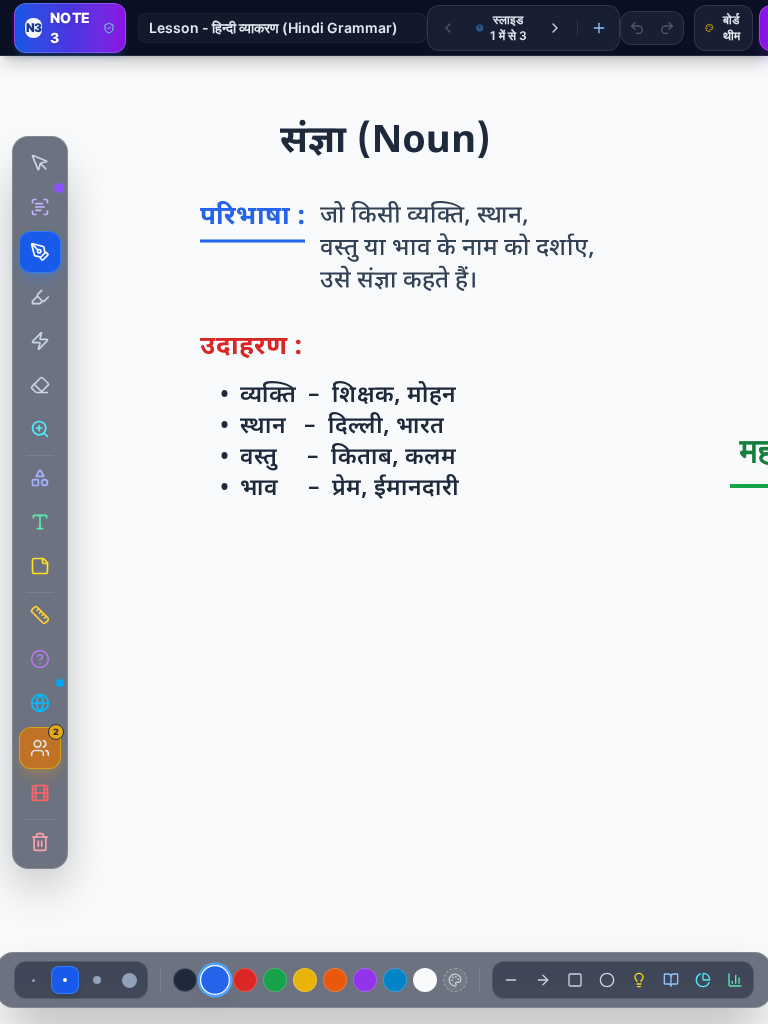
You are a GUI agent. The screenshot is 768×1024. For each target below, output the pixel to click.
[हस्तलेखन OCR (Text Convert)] (40, 207)
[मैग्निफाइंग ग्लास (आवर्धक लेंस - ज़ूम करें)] (40, 429)
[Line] (511, 980)
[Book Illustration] (671, 980)
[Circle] (607, 980)
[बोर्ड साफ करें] (40, 842)
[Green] (275, 980)
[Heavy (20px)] (129, 980)
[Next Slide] (555, 28)
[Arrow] (543, 980)
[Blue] (215, 980)
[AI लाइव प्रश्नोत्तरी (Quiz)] (40, 659)
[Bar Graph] (735, 980)
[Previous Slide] (448, 28)
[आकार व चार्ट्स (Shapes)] (40, 478)
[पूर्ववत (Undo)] (637, 28)
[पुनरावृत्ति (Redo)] (667, 28)
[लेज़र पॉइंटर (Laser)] (40, 341)
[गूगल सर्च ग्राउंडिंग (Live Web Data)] (40, 703)
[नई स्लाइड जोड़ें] (599, 28)
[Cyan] (395, 980)
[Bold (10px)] (97, 980)
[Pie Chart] (703, 980)
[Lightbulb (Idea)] (639, 980)
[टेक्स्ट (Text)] (40, 522)
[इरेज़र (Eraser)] (40, 385)
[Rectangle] (575, 980)
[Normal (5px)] (65, 980)
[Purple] (365, 980)
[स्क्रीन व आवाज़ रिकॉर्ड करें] (40, 793)
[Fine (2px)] (33, 980)
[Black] (185, 980)
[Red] (245, 980)
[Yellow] (305, 980)
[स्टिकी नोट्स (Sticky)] (40, 566)
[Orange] (335, 980)
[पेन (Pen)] (40, 252)
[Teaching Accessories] (40, 615)
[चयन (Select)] (40, 163)
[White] (425, 980)
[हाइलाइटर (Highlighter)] (40, 297)
